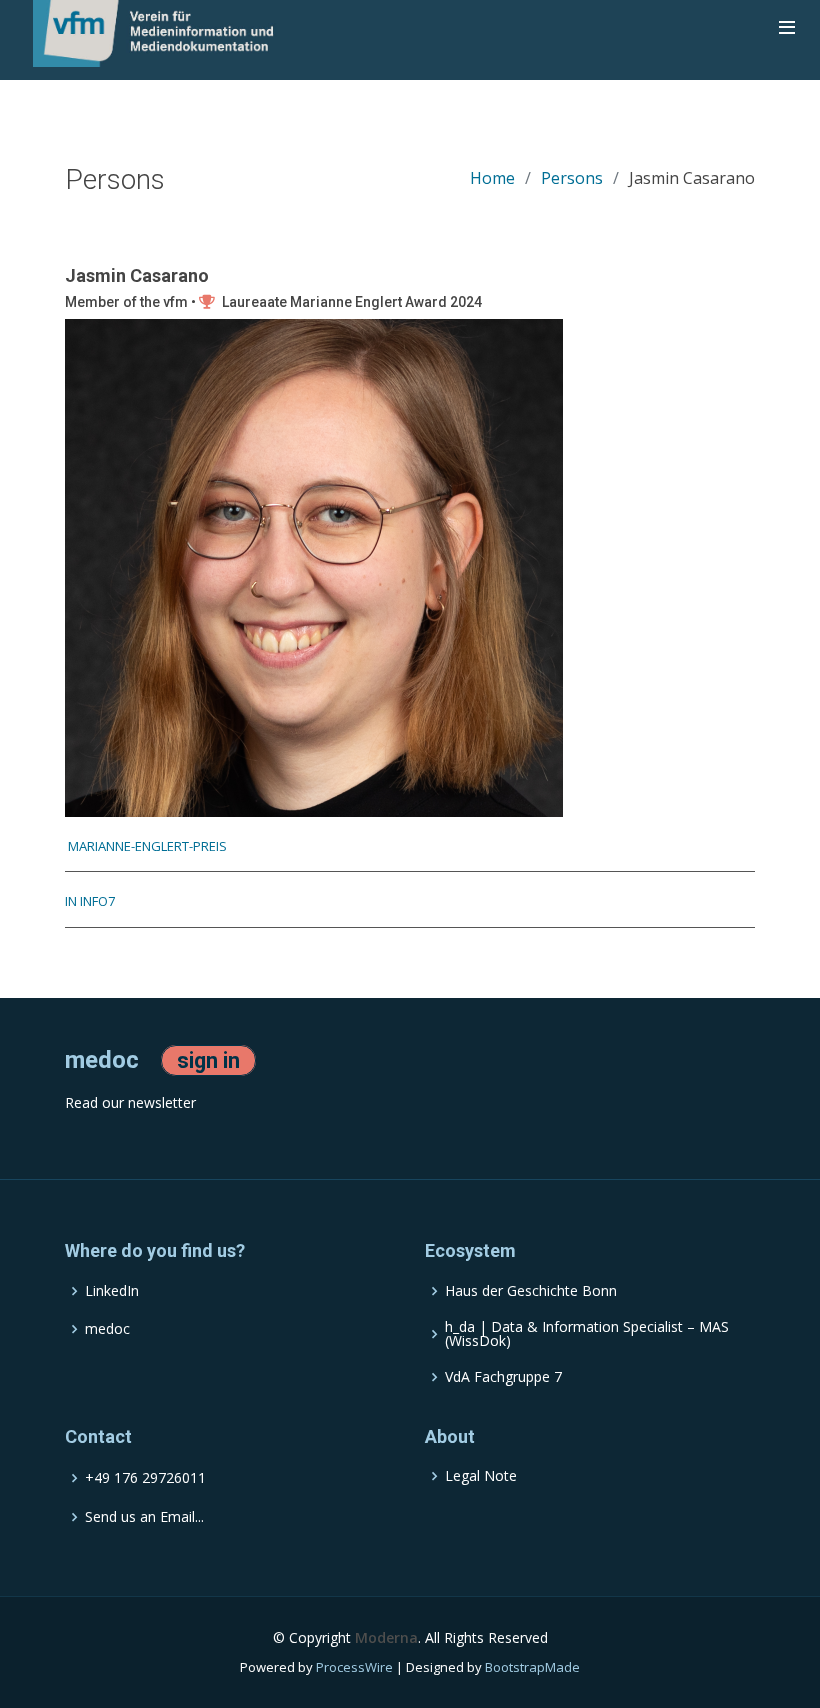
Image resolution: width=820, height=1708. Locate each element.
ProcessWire (354, 1667)
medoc (107, 1329)
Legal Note (481, 1476)
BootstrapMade (532, 1667)
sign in (208, 1060)
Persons (572, 178)
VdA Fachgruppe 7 (503, 1377)
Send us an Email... (144, 1517)
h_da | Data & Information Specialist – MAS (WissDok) (587, 1334)
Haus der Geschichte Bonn (531, 1291)
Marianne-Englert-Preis (146, 846)
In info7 (90, 901)
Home (492, 178)
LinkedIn (112, 1291)
